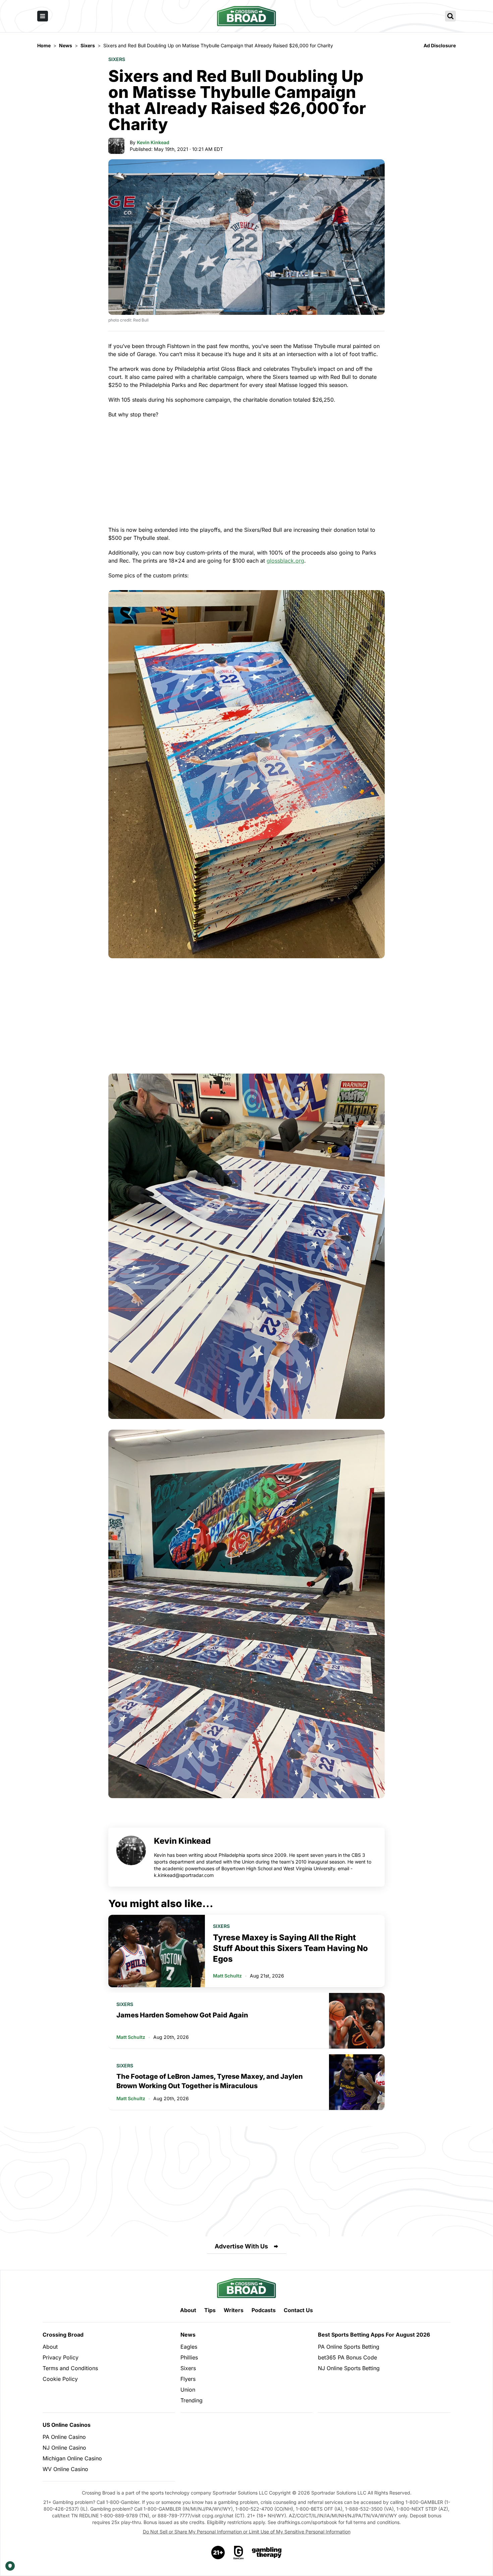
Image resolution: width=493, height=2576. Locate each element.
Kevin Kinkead (153, 142)
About (188, 2310)
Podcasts (264, 2310)
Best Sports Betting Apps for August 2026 (374, 2335)
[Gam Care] (239, 2553)
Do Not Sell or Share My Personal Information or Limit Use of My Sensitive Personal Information (247, 2532)
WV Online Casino (65, 2469)
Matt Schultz (227, 1976)
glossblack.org (285, 561)
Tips (210, 2310)
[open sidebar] (43, 16)
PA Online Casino (64, 2437)
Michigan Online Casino (72, 2458)
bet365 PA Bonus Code (347, 2357)
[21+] (218, 2553)
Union (188, 2390)
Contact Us (298, 2310)
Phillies (189, 2357)
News (188, 2335)
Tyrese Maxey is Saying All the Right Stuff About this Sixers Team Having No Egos (290, 1948)
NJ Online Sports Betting (349, 2368)
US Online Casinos (67, 2425)
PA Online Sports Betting (349, 2347)
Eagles (189, 2347)
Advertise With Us (241, 2246)
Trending (191, 2400)
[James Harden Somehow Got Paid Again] (357, 2021)
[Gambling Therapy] (267, 2553)
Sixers (117, 59)
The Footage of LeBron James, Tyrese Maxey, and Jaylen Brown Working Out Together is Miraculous (210, 2081)
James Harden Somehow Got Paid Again (182, 2015)
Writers (234, 2310)
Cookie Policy (60, 2379)
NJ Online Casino (64, 2448)
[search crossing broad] (450, 16)
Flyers (188, 2379)
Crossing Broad (63, 2335)
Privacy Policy (61, 2357)
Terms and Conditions (70, 2368)
